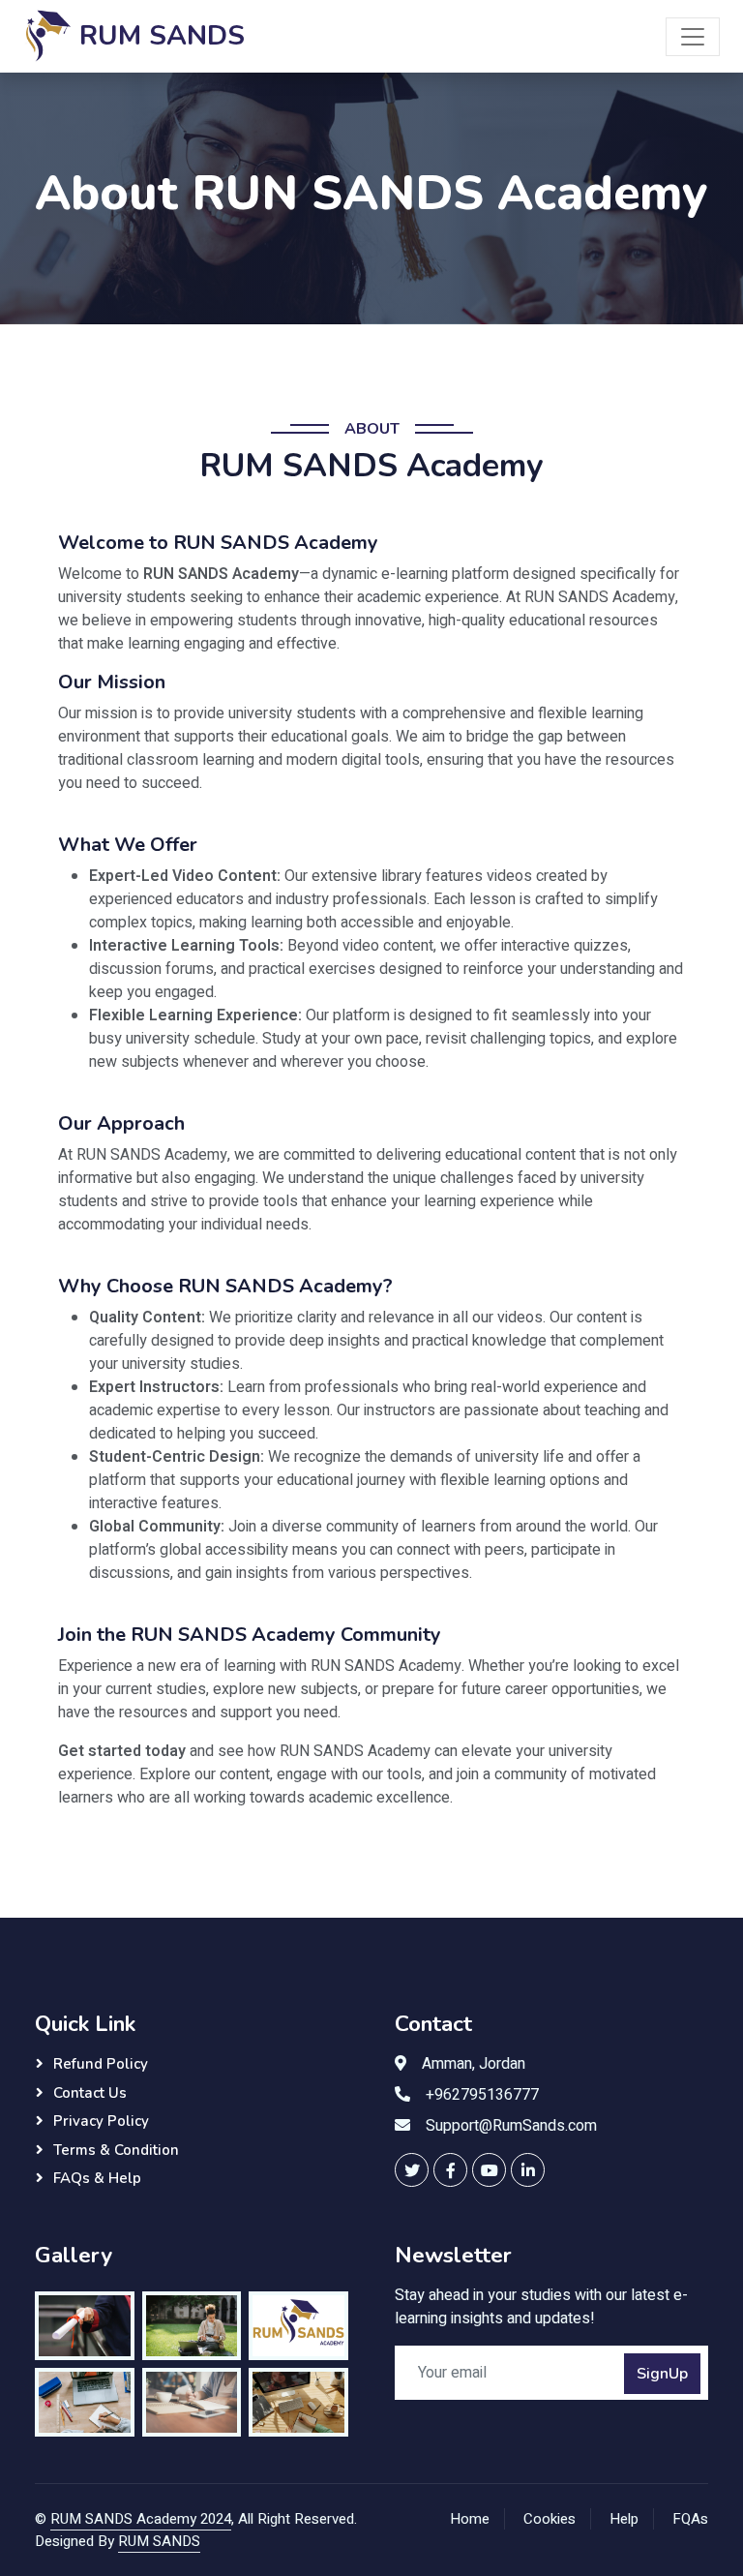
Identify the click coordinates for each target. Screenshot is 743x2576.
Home (470, 2519)
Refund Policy (101, 2064)
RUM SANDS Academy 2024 (141, 2519)
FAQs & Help (97, 2178)
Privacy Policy (101, 2121)
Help (624, 2519)
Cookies (550, 2519)
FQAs (690, 2519)
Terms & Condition (116, 2150)
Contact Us (90, 2093)
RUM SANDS (159, 2541)
